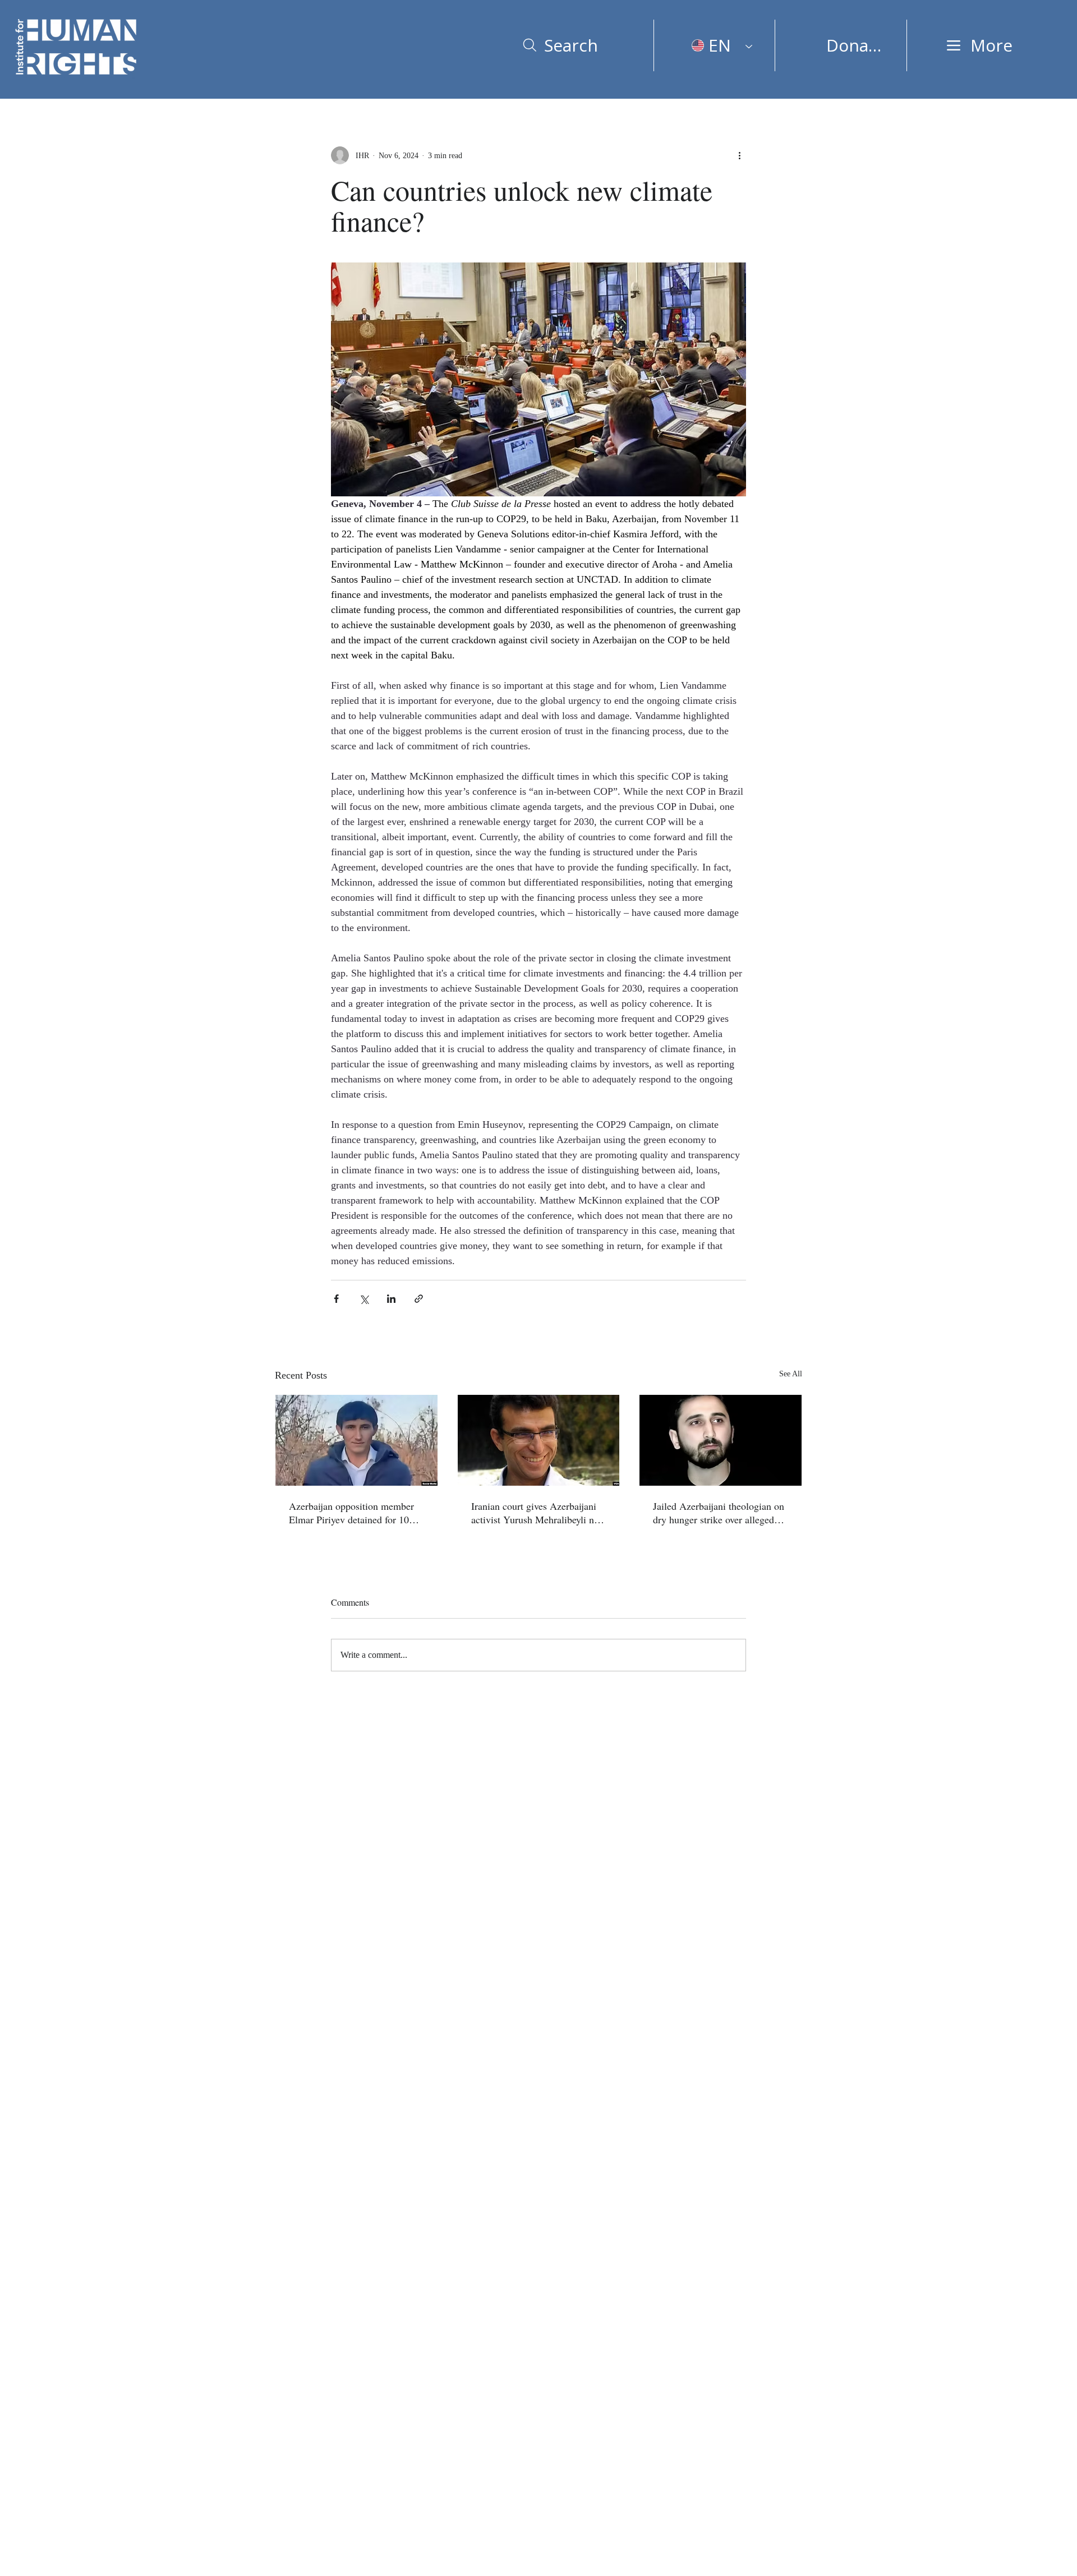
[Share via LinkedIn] (391, 1299)
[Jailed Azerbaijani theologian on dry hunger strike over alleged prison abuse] (721, 1440)
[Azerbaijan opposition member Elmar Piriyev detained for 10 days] (356, 1440)
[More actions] (739, 155)
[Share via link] (419, 1299)
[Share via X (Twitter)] (364, 1299)
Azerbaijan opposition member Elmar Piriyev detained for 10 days (351, 1513)
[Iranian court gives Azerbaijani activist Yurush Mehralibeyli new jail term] (539, 1440)
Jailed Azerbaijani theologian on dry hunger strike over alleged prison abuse (719, 1513)
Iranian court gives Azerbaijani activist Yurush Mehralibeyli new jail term (538, 1513)
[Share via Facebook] (336, 1299)
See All (791, 1374)
